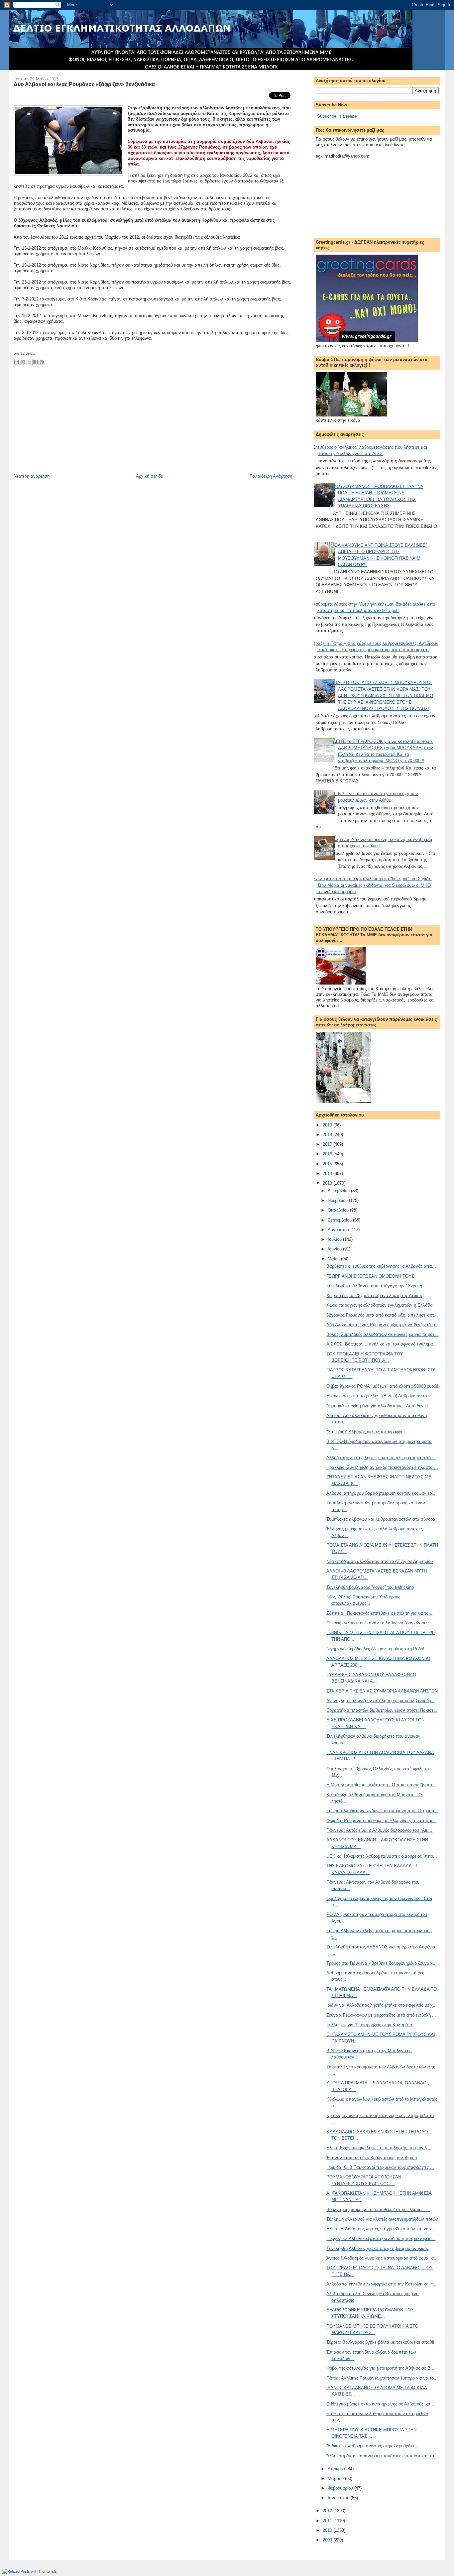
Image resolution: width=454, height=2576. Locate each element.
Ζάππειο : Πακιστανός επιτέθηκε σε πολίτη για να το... (379, 1613)
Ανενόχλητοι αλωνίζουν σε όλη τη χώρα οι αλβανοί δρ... (381, 1701)
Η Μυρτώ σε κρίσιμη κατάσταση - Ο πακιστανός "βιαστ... (381, 1785)
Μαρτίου (336, 2478)
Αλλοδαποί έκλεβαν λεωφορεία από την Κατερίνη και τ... (382, 2284)
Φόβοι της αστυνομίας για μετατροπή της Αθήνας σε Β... (380, 2368)
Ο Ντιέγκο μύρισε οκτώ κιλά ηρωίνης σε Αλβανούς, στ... (380, 2404)
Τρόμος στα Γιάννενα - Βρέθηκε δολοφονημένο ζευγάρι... (382, 1963)
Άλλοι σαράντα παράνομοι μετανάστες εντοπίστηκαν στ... (382, 2456)
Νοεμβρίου (338, 1200)
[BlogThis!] (23, 362)
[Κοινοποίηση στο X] (29, 362)
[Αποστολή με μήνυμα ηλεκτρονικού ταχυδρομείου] (17, 362)
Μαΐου (334, 1259)
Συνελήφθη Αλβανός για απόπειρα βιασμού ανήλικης (378, 2248)
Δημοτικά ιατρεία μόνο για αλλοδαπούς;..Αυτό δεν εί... (379, 1406)
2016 (328, 1154)
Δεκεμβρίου (339, 1191)
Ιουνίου (335, 1249)
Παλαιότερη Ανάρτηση (271, 476)
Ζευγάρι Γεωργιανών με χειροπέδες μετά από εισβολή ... (381, 2015)
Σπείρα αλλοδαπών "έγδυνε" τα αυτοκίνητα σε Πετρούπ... (382, 1811)
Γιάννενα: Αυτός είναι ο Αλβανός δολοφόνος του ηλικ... (379, 1830)
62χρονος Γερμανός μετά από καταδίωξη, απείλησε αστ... (382, 1315)
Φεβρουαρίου (341, 2488)
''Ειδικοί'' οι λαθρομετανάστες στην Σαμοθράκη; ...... (376, 2446)
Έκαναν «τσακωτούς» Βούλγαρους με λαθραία (372, 2158)
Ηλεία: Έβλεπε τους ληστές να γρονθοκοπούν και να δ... (381, 2229)
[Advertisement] (63, 427)
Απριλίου (337, 2469)
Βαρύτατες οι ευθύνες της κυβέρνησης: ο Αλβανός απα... (381, 1266)
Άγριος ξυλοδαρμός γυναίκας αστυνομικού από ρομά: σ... (382, 2258)
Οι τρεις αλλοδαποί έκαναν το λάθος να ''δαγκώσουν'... (380, 1623)
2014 (328, 1173)
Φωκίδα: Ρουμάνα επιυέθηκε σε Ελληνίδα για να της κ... (381, 1821)
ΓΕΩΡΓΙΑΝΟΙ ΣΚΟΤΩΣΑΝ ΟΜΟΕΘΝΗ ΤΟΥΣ (370, 1276)
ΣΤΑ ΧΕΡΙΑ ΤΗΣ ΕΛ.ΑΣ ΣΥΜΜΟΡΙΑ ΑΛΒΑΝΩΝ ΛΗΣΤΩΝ (382, 1691)
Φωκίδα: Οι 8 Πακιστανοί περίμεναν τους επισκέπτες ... (380, 2167)
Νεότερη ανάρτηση (32, 476)
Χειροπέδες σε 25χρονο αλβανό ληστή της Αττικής (375, 1295)
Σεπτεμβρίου (340, 1220)
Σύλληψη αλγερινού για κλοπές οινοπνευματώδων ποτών (382, 2219)
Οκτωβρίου (339, 1210)
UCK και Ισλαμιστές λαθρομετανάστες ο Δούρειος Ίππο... (382, 1856)
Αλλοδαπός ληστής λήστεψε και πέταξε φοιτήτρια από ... (381, 1458)
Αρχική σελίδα (150, 476)
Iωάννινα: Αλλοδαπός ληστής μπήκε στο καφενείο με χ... (382, 2005)
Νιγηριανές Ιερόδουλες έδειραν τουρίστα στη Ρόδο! (375, 1649)
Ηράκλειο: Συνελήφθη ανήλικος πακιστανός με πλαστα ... (382, 1467)
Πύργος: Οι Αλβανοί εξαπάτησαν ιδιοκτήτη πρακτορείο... (381, 2238)
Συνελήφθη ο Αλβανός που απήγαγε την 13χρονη (374, 1286)
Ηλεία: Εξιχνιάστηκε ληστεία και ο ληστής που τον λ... (379, 2148)
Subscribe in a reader (338, 116)
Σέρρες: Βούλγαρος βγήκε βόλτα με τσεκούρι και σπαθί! (380, 2342)
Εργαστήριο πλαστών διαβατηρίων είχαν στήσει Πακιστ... (382, 1710)
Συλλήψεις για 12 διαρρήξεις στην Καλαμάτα (369, 2025)
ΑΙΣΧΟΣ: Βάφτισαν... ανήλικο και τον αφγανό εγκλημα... (382, 1344)
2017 (328, 1144)
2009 (328, 2540)
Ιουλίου (335, 1239)
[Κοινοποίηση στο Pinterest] (42, 362)
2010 (328, 2530)
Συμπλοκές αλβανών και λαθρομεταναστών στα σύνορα (381, 1519)
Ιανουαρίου (339, 2498)
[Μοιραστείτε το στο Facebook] (36, 362)
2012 (328, 2511)
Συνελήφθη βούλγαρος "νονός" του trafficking (370, 1587)
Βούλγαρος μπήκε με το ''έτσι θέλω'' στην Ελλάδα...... (378, 2210)
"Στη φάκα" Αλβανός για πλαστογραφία (364, 1432)
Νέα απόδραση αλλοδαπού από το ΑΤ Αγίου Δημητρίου (380, 1561)
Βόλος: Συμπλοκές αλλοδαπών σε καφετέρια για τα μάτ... (382, 1334)
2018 (328, 1135)
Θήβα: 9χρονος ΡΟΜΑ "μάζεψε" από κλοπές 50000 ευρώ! (382, 1386)
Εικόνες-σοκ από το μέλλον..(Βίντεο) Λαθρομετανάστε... (381, 1396)
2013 (328, 1183)
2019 (328, 1125)
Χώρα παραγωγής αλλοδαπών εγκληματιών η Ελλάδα (380, 1305)
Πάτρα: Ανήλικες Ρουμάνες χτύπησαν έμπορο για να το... (382, 2378)
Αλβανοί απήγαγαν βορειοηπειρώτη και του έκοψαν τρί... (382, 1493)
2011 (328, 2521)
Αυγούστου (339, 1230)
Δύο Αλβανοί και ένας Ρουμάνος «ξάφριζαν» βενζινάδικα (84, 84)
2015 (328, 1164)
